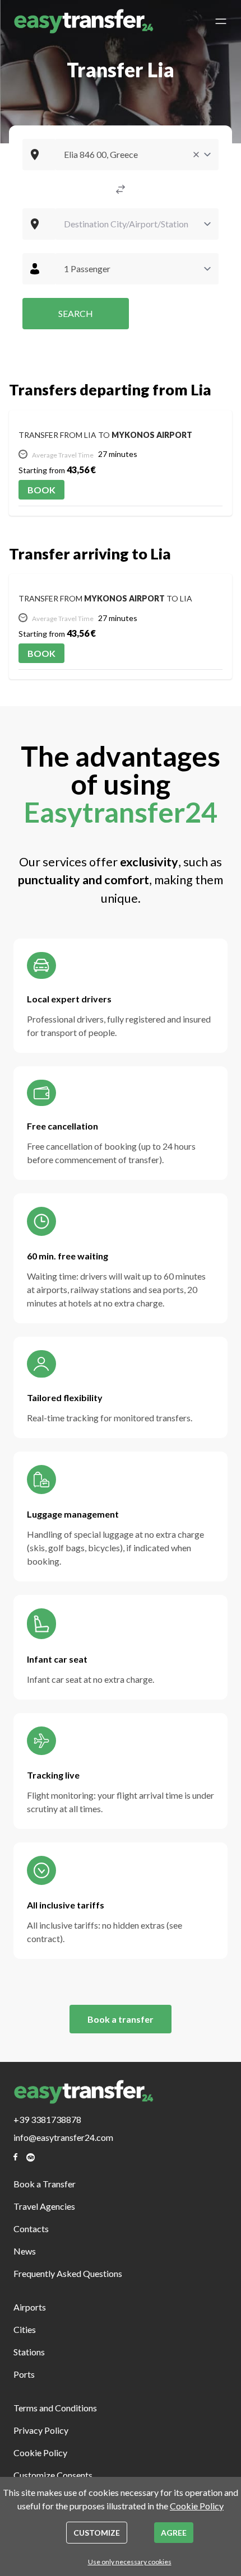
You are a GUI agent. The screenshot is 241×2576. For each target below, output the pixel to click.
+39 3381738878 (47, 2119)
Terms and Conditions (55, 2408)
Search (76, 313)
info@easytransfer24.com (63, 2137)
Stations (29, 2352)
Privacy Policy (41, 2430)
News (25, 2251)
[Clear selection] (196, 155)
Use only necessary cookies (130, 2562)
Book (41, 490)
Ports (24, 2374)
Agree (174, 2533)
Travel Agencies (44, 2206)
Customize (97, 2533)
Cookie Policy (40, 2453)
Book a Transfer (45, 2184)
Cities (25, 2329)
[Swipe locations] (121, 189)
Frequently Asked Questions (68, 2273)
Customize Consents (53, 2475)
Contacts (31, 2229)
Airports (30, 2307)
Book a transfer (121, 2019)
